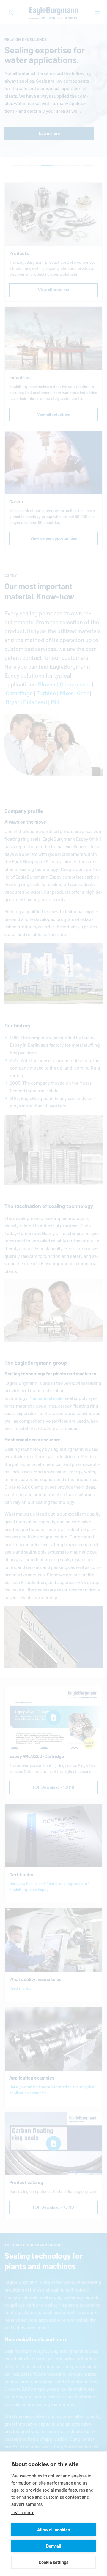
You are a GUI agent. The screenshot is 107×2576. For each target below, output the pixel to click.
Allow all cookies (53, 2530)
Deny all (54, 2546)
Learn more (23, 2513)
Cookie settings (53, 2562)
